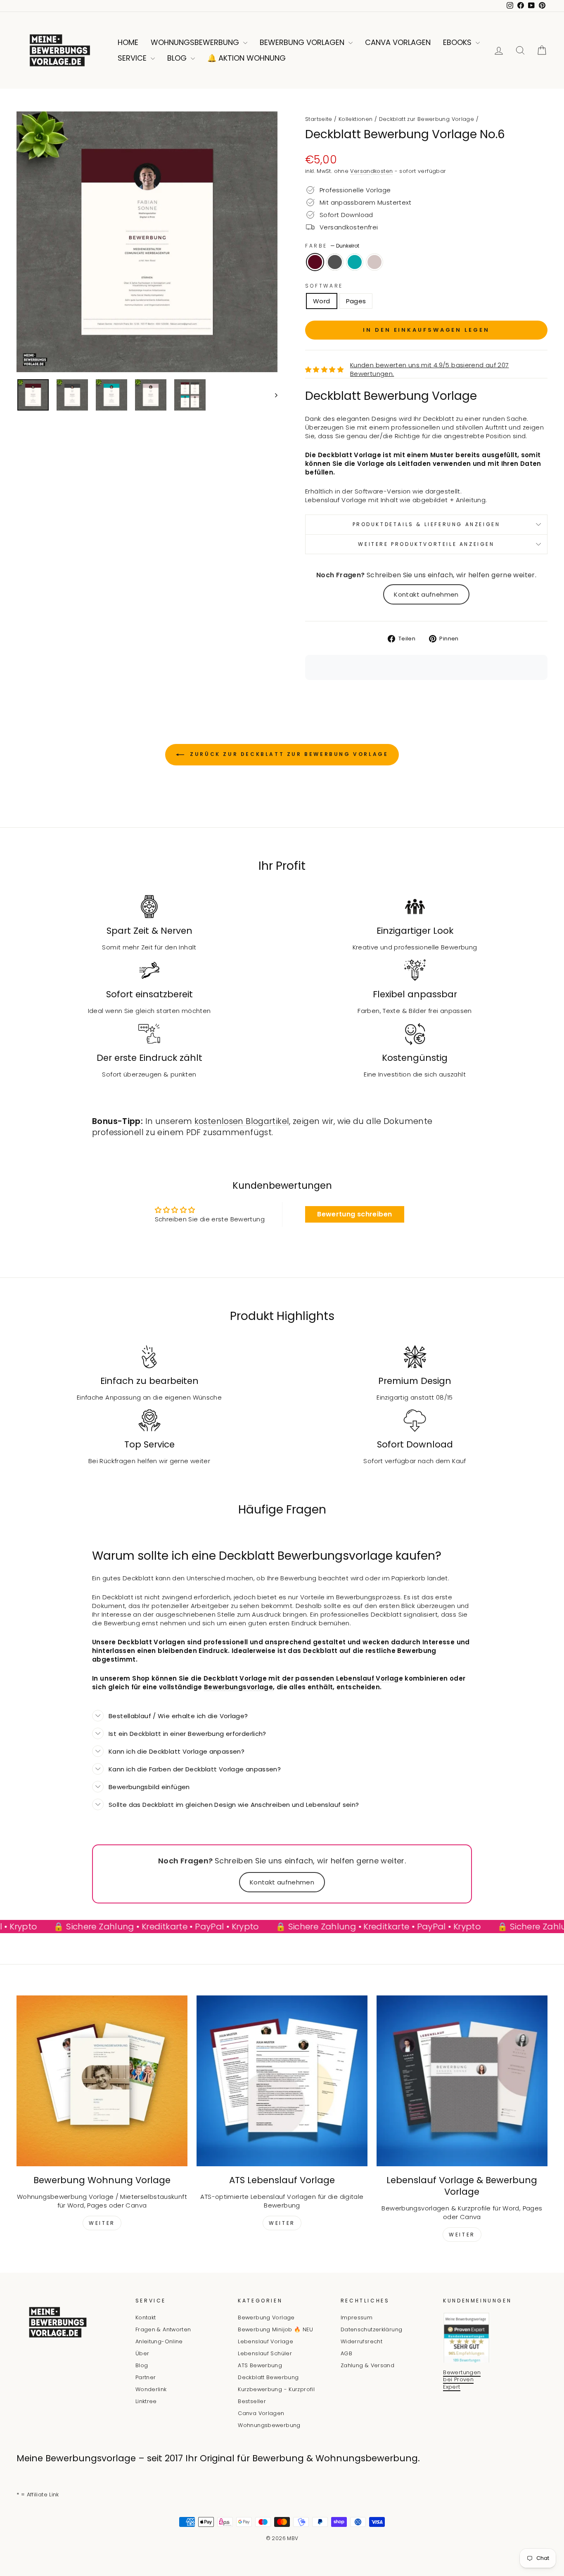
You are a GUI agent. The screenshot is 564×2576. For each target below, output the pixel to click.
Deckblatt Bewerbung (268, 2377)
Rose (374, 262)
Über (142, 2353)
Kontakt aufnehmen (426, 594)
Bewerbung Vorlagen (303, 42)
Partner (146, 2377)
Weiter (102, 2223)
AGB (346, 2353)
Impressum (357, 2317)
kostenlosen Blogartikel (242, 1121)
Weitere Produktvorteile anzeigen (426, 544)
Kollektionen (356, 119)
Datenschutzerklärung (372, 2329)
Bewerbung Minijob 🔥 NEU (275, 2329)
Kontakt (146, 2317)
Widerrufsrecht (361, 2341)
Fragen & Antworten (163, 2329)
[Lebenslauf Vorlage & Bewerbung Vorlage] (462, 2081)
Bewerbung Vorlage (266, 2317)
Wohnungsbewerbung (196, 42)
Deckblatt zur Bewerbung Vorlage (427, 119)
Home (128, 42)
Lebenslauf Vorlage (265, 2341)
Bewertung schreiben (354, 1214)
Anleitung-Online (159, 2341)
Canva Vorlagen (398, 42)
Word (322, 301)
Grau (335, 262)
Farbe (332, 246)
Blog (178, 58)
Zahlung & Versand (367, 2365)
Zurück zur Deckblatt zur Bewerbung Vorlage (288, 754)
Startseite (319, 119)
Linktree (146, 2401)
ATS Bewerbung (260, 2365)
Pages (356, 301)
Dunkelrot (315, 262)
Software (324, 286)
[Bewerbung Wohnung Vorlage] (102, 2081)
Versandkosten (371, 171)
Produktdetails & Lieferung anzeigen (427, 524)
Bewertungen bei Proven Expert (462, 2380)
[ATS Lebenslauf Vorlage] (282, 2081)
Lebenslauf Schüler (265, 2353)
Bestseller (252, 2401)
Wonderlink (151, 2389)
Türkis (355, 262)
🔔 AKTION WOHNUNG (246, 58)
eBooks (458, 42)
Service (133, 58)
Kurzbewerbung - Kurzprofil (276, 2389)
